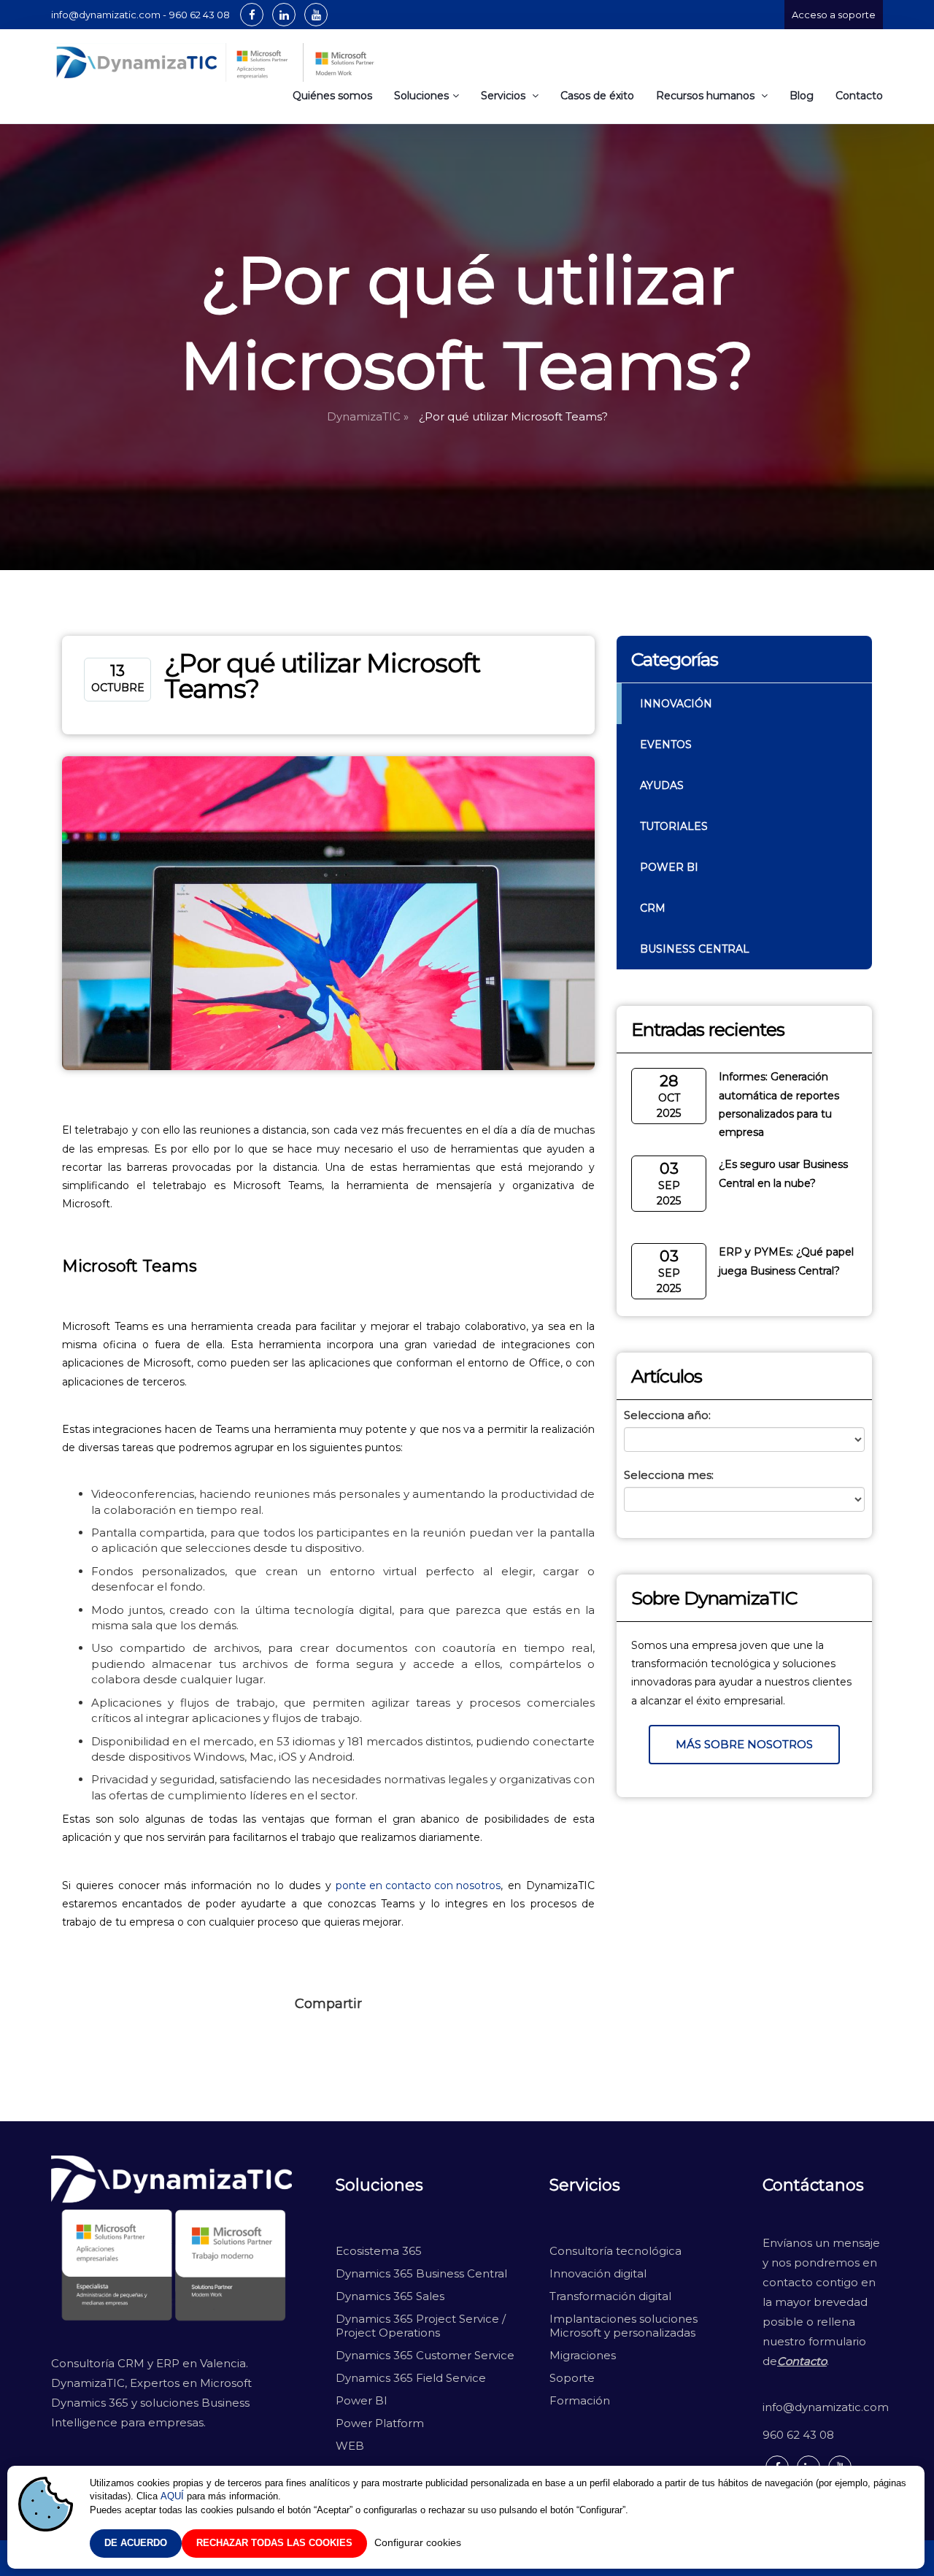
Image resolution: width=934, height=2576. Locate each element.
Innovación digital (598, 2273)
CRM (653, 908)
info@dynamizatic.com (823, 2407)
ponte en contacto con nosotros (418, 1885)
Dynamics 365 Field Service (411, 2378)
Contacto (859, 96)
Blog (802, 96)
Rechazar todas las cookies (274, 2543)
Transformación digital (610, 2296)
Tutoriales (674, 826)
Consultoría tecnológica (615, 2251)
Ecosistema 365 (379, 2251)
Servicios (505, 96)
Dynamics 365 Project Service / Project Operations (422, 2326)
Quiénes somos (332, 96)
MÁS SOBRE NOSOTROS (744, 1744)
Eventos (666, 745)
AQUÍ (172, 2496)
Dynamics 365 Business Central (421, 2273)
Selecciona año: (667, 1415)
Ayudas (662, 785)
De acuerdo (136, 2543)
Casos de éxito (597, 96)
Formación (580, 2400)
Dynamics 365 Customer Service (425, 2355)
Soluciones (421, 96)
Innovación (676, 704)
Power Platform (380, 2423)
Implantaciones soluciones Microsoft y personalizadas (624, 2326)
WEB (350, 2446)
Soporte (572, 2378)
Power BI (669, 867)
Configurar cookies (418, 2542)
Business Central (695, 949)
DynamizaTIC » (368, 416)
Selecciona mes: (669, 1475)
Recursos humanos (707, 96)
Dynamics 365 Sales (390, 2296)
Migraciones (584, 2355)
